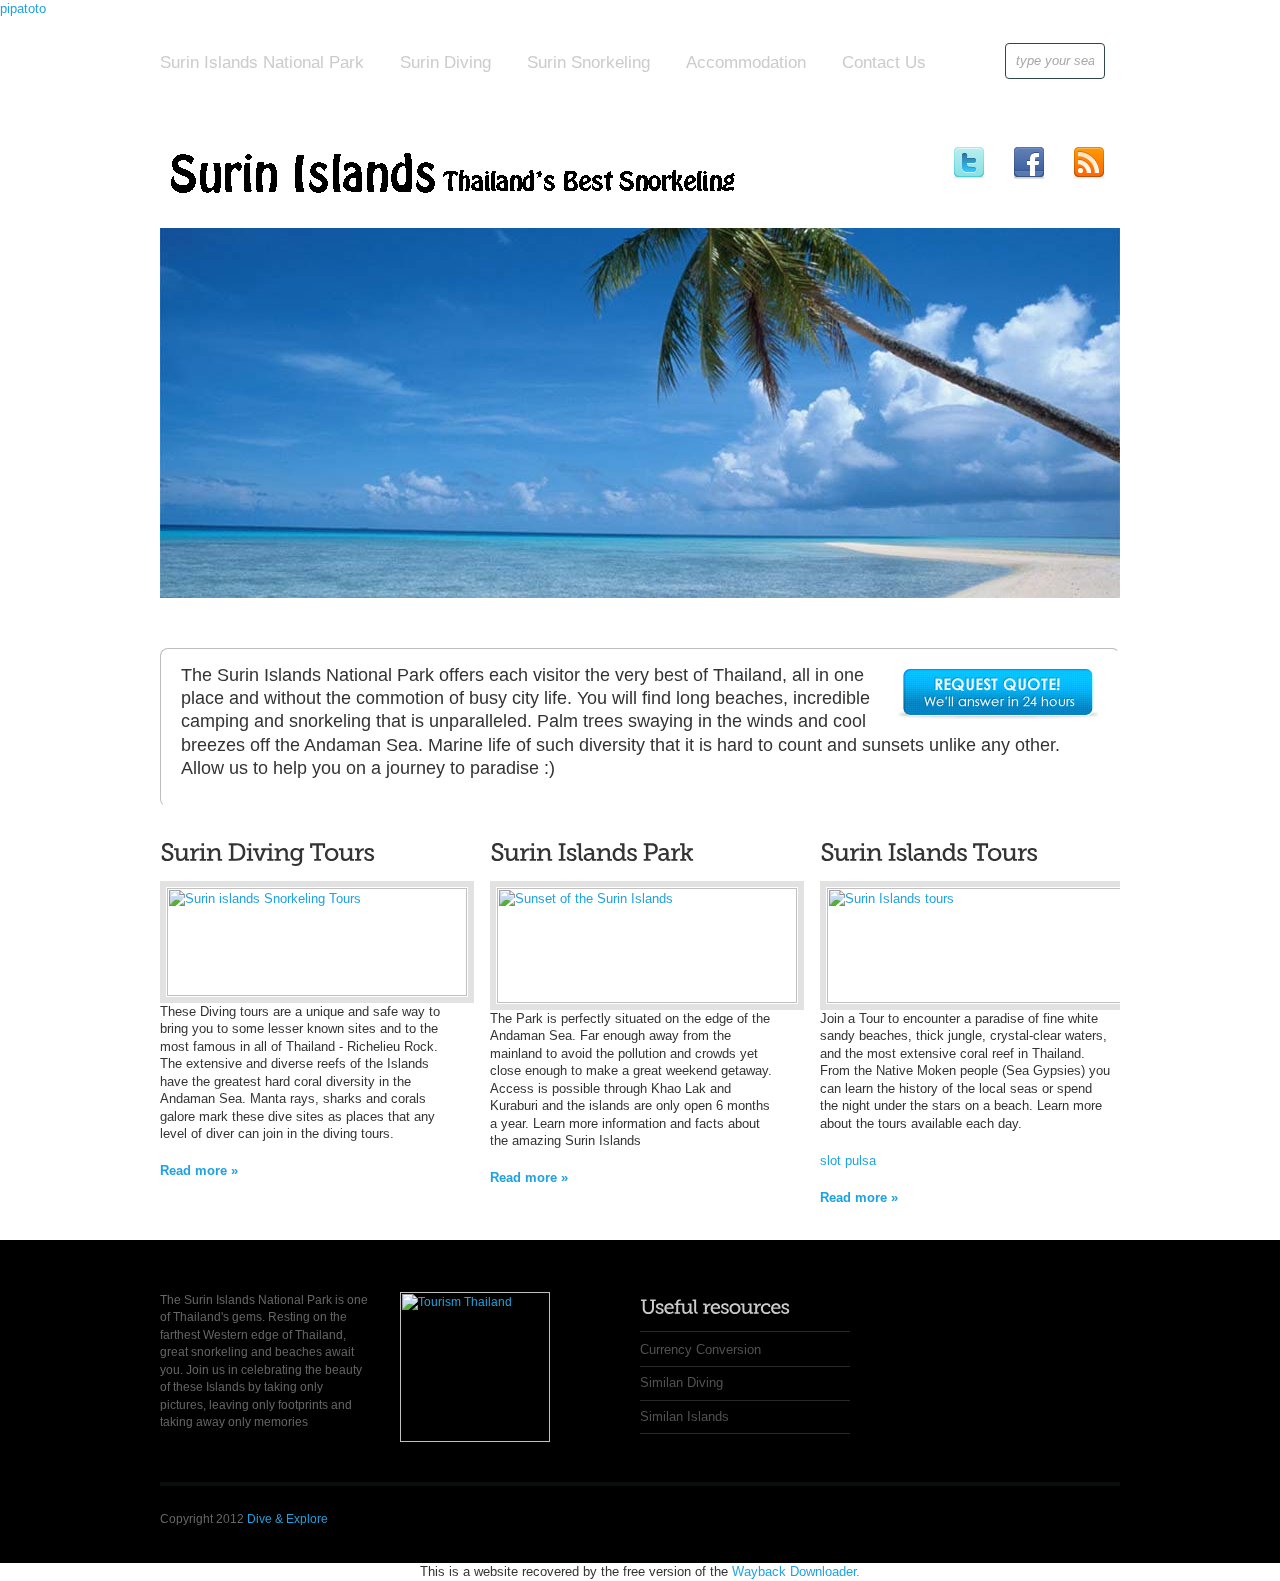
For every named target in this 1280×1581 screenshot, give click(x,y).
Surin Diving (445, 62)
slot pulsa (848, 1160)
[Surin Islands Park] (647, 998)
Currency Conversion (700, 1349)
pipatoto (23, 8)
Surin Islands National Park (262, 62)
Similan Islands (684, 1416)
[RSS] (1088, 161)
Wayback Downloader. (796, 1571)
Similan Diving (681, 1382)
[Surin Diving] (317, 991)
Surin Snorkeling (588, 62)
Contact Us (884, 62)
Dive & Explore (287, 1519)
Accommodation (746, 62)
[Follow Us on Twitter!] (968, 161)
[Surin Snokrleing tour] (977, 998)
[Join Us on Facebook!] (1028, 161)
